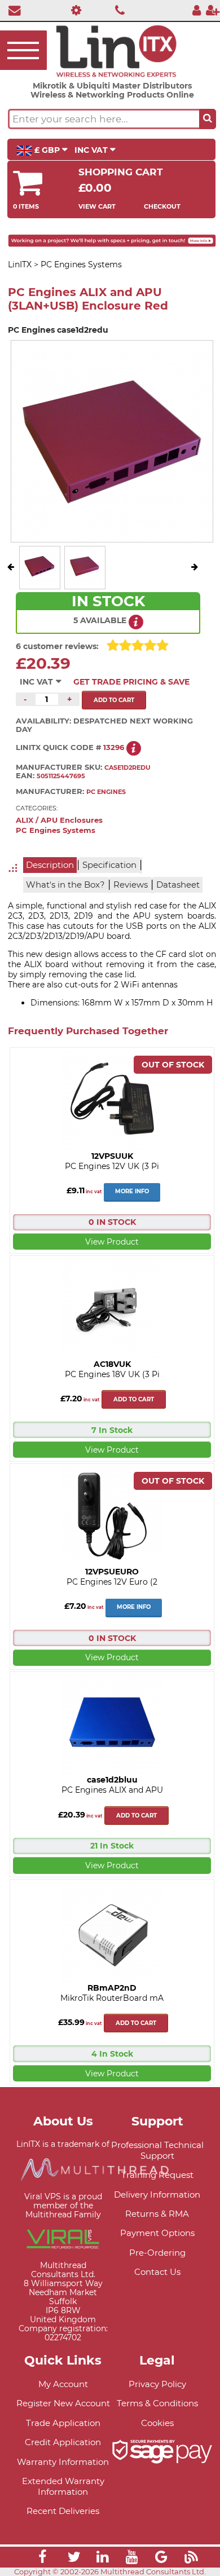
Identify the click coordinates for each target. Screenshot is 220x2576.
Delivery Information (157, 2195)
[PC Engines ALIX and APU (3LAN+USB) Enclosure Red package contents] (85, 580)
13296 (114, 747)
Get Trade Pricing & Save (131, 682)
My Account (63, 2384)
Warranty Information (63, 2462)
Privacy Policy (157, 2384)
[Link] (42, 2559)
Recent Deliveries (63, 2511)
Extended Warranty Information (63, 2486)
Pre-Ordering (157, 2253)
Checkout (162, 206)
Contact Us (157, 2272)
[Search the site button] (208, 119)
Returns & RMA (157, 2214)
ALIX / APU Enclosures (59, 820)
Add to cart (134, 1399)
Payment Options (157, 2233)
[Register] (213, 10)
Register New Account (63, 2403)
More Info (132, 1191)
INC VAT (92, 150)
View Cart (97, 206)
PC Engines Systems (56, 830)
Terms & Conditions (157, 2403)
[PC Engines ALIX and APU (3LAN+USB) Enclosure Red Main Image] (39, 580)
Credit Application (63, 2442)
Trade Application (63, 2423)
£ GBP (47, 150)
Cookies (157, 2423)
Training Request (157, 2175)
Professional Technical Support (157, 2150)
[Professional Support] (74, 10)
